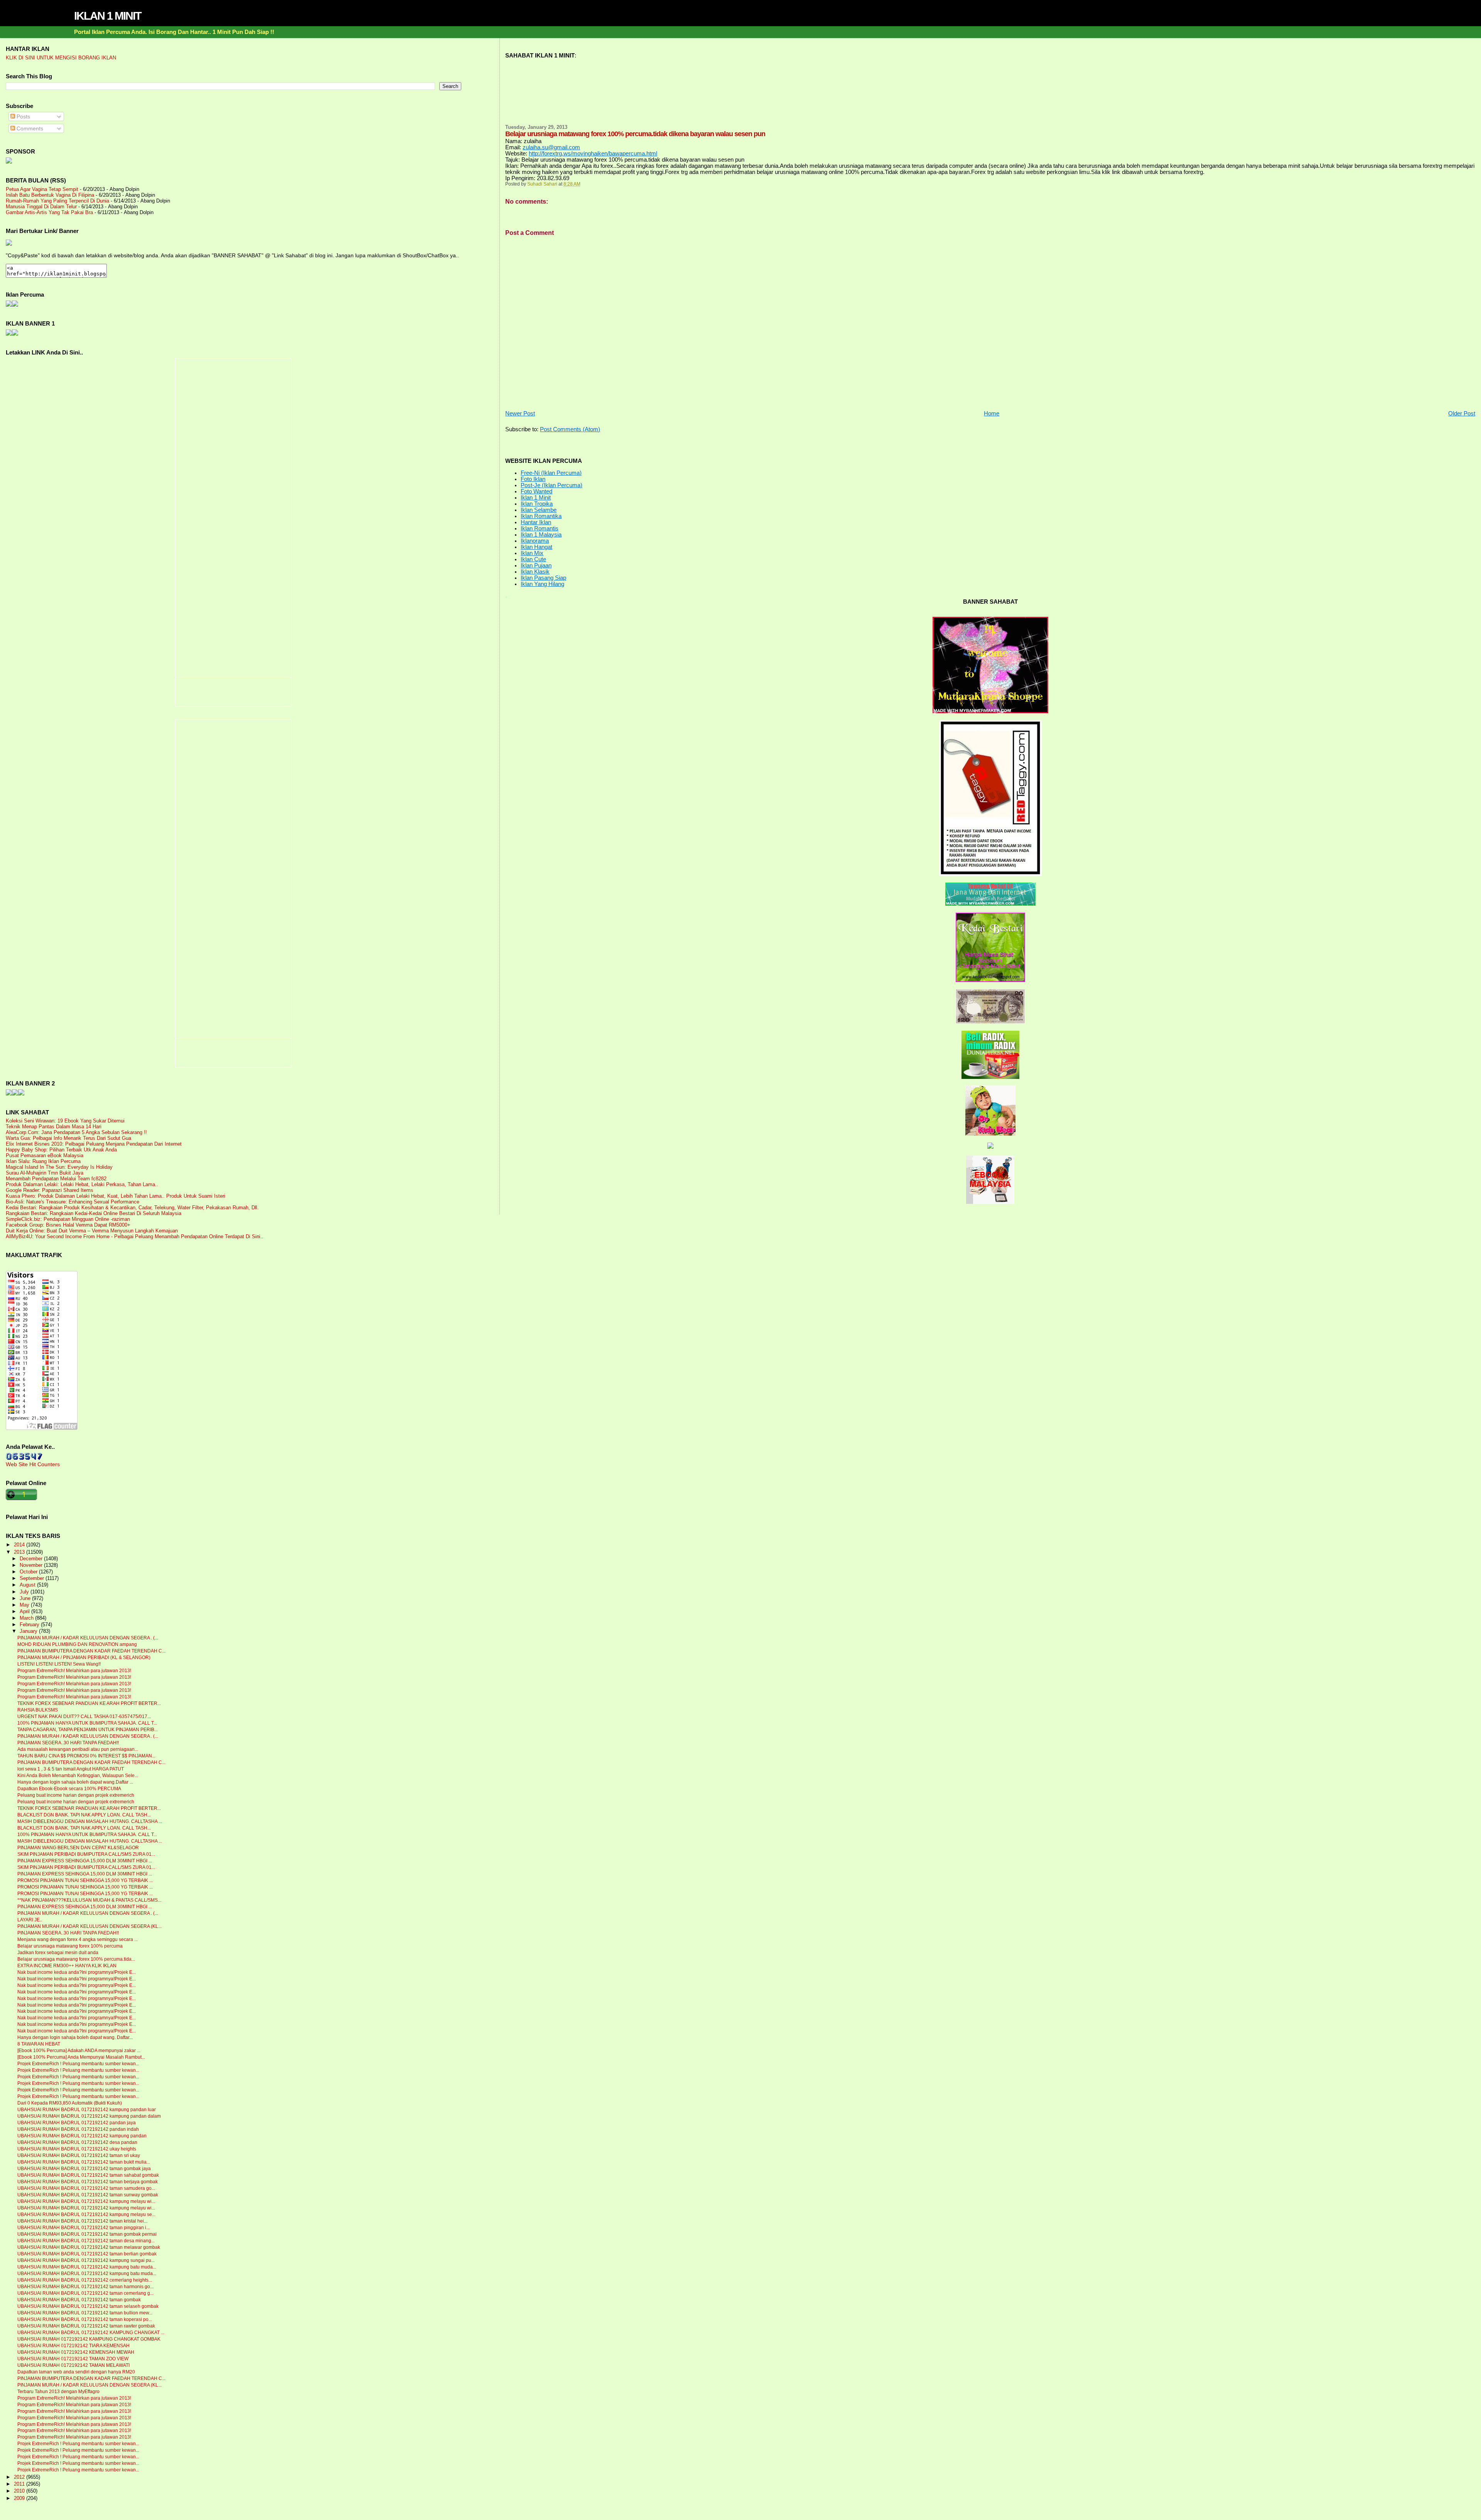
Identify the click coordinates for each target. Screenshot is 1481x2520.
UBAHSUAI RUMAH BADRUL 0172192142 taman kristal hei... (82, 2221)
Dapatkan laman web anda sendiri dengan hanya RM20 (76, 2372)
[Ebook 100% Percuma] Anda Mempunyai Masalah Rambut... (81, 2057)
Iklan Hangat (536, 547)
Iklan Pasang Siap (543, 578)
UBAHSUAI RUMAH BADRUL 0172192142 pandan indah (78, 2129)
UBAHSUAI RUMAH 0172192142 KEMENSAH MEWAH (76, 2352)
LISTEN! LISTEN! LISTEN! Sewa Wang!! (59, 1664)
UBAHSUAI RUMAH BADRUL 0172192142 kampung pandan (82, 2136)
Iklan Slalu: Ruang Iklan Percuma (43, 1161)
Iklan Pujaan (536, 565)
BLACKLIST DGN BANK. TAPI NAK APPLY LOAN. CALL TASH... (84, 1815)
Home (992, 414)
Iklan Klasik (535, 572)
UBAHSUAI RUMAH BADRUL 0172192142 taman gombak (79, 2300)
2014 (20, 1545)
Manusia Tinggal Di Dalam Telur (41, 207)
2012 (20, 2477)
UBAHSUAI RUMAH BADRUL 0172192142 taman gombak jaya (84, 2169)
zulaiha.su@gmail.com (551, 147)
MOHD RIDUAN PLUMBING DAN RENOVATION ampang (77, 1644)
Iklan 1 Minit (536, 498)
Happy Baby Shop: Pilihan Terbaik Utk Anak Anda (61, 1150)
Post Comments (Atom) (570, 429)
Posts (23, 116)
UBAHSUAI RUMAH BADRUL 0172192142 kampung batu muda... (87, 2267)
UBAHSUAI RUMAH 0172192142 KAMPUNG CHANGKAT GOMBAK (89, 2339)
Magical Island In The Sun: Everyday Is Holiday (59, 1167)
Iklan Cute (533, 559)
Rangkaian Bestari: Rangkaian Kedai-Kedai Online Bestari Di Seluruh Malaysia (94, 1213)
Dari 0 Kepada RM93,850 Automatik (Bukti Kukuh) (70, 2103)
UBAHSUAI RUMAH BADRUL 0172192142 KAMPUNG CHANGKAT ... (91, 2333)
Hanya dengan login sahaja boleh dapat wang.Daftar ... (75, 1782)
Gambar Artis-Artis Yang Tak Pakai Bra (49, 212)
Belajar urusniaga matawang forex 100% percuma (70, 1946)
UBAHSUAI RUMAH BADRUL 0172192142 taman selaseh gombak (88, 2306)
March (27, 1618)
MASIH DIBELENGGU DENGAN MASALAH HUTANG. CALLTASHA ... (90, 1821)
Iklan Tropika (537, 504)
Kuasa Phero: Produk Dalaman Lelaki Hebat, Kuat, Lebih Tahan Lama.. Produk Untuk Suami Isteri (116, 1196)
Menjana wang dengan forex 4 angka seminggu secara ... (78, 1939)
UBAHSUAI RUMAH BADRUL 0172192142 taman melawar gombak (89, 2247)
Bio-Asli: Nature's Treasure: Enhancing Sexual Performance (73, 1202)
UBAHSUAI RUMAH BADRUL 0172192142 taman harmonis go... (85, 2287)
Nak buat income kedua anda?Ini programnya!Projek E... (77, 1972)
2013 (20, 1552)
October (29, 1572)
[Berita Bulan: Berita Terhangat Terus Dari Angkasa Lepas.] (9, 162)
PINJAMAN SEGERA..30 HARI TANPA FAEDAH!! (68, 1743)
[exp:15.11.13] (9, 1094)
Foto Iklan (533, 479)
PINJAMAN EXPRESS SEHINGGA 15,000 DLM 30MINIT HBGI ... (85, 1861)
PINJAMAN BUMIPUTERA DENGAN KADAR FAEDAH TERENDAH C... (91, 1651)
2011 (20, 2484)
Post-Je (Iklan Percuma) (552, 485)
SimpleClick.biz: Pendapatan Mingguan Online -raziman (68, 1219)
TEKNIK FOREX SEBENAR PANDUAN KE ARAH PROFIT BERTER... (89, 1703)
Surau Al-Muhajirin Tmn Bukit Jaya (45, 1173)
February (30, 1625)
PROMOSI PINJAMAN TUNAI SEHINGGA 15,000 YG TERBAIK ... (85, 1880)
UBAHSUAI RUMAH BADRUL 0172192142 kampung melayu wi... (86, 2201)
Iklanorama (535, 541)
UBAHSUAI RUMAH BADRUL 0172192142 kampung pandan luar (87, 2110)
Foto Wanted (536, 491)
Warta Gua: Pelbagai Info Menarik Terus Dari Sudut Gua (68, 1138)
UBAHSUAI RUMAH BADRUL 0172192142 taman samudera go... (86, 2188)
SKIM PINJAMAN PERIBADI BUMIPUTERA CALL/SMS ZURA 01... (86, 1854)
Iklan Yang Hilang (542, 584)
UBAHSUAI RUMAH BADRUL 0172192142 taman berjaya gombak (88, 2182)
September (33, 1578)
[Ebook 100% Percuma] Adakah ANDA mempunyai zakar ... (79, 2051)
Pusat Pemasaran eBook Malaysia (45, 1155)
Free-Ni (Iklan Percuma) (551, 473)
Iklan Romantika (541, 516)
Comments (29, 128)
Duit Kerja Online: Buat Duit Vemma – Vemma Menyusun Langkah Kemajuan (92, 1231)
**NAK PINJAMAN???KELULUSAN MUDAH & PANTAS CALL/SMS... (89, 1900)
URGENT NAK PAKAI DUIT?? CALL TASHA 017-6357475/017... (84, 1717)
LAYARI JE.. (30, 1920)
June (26, 1598)
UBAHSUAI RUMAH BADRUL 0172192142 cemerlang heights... (85, 2280)
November (32, 1565)
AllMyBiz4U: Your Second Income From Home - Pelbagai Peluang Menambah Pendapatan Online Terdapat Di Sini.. (135, 1236)
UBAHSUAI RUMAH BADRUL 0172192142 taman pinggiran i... (83, 2228)
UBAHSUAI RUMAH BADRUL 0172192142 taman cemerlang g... (85, 2293)
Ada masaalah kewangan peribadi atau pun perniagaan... (78, 1749)
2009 (20, 2498)
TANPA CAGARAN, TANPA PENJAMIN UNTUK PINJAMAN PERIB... (88, 1730)
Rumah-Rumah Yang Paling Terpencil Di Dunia (57, 201)
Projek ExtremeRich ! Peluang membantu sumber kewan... (78, 2064)
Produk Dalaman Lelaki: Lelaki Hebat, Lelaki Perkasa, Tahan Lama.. (82, 1184)
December (32, 1559)
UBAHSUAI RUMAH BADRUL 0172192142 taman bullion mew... (85, 2313)
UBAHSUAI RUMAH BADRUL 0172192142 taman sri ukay (79, 2155)
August (28, 1585)
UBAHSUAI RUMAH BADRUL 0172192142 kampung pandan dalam (89, 2116)
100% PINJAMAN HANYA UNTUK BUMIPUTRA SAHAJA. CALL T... (87, 1723)
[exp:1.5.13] (9, 334)
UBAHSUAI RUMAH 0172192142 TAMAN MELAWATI (73, 2365)
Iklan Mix (532, 553)
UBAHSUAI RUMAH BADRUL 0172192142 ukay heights (77, 2149)
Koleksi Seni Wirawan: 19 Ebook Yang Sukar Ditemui (65, 1121)
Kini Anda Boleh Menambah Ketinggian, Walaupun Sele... (78, 1776)
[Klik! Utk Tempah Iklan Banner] (15, 334)
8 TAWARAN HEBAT (39, 2044)
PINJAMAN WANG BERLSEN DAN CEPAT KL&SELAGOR (78, 1848)
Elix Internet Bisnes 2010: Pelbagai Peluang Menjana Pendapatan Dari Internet (94, 1144)
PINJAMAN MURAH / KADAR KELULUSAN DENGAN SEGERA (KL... (89, 1926)
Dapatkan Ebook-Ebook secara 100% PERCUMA (69, 1789)
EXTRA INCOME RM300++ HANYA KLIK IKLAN (67, 1966)
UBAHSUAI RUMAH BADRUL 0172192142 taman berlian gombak (87, 2254)
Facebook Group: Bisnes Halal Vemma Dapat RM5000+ (68, 1225)
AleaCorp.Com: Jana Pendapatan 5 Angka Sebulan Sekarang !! (76, 1132)
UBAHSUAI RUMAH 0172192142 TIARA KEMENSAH (73, 2346)
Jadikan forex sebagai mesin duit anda (58, 1953)
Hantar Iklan (536, 522)
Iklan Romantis (540, 528)
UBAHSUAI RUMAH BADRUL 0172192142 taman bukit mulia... (84, 2162)
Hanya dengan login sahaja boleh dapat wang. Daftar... (75, 2037)
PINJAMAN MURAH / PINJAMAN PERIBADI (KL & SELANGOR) (84, 1657)
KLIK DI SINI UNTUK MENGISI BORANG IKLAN (61, 58)
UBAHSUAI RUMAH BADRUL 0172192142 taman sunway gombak (88, 2195)
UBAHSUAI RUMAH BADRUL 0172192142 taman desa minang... (86, 2241)
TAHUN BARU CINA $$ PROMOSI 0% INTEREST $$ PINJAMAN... (86, 1756)
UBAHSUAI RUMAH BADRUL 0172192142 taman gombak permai (87, 2234)
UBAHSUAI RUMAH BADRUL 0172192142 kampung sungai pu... (86, 2260)
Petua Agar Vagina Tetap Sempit (42, 189)
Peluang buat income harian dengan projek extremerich (76, 1795)
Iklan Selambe (539, 510)
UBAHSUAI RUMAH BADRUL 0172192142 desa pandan (77, 2142)
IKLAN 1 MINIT (108, 16)
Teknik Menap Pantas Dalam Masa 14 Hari (54, 1127)
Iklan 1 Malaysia (541, 535)
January (29, 1631)
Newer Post (520, 414)
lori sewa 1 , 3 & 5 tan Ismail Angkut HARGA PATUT (71, 1769)
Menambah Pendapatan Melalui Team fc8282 (56, 1179)
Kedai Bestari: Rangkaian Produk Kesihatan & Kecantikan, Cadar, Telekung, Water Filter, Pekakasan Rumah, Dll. (132, 1208)
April (25, 1612)
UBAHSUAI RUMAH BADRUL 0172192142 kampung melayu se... (86, 2214)
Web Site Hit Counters (33, 1464)
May (25, 1605)
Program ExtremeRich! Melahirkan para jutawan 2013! (74, 1671)
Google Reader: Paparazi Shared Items (50, 1190)
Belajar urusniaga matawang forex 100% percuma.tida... (76, 1959)
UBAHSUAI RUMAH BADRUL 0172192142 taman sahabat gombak (88, 2175)
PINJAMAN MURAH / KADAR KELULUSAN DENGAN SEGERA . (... (88, 1638)
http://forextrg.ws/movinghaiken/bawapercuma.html (593, 154)
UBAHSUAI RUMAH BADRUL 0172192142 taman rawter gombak (86, 2326)
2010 (20, 2491)
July (25, 1592)
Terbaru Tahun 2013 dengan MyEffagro (58, 2392)
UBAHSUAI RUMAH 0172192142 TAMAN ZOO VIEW (73, 2359)
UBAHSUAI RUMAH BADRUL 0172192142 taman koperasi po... (85, 2319)
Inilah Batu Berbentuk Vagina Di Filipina (50, 195)
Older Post (1462, 414)
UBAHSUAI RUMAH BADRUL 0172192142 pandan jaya (77, 2123)
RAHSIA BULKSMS (38, 1710)
